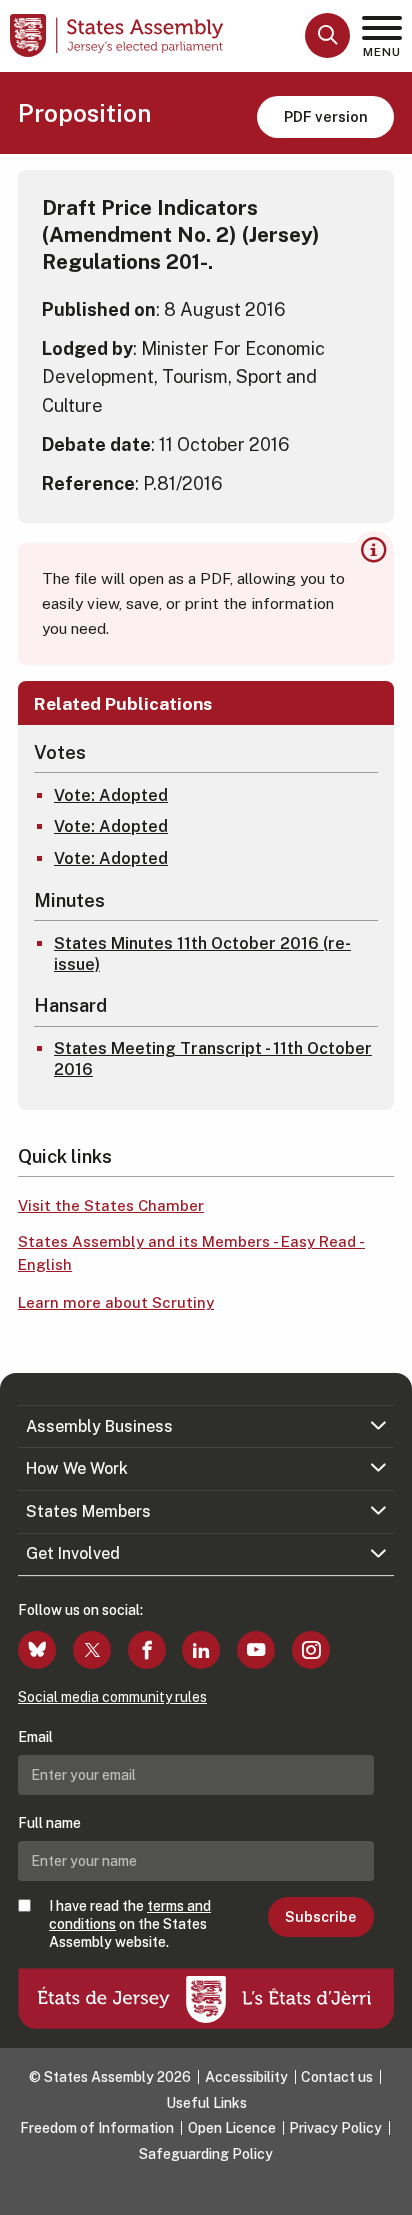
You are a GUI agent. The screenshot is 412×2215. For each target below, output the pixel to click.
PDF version (326, 116)
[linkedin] (201, 1650)
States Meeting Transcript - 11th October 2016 (213, 1059)
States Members (88, 1511)
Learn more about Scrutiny (116, 1302)
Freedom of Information (97, 2128)
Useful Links (206, 2103)
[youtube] (256, 1650)
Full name (49, 1823)
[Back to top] (387, 2190)
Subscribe (320, 1917)
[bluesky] (37, 1650)
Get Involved (73, 1553)
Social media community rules (112, 1697)
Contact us (337, 2077)
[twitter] (92, 1650)
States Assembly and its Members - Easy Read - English (191, 1253)
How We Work (77, 1468)
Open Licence (232, 2128)
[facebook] (147, 1650)
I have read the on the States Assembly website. (130, 1924)
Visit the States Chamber (111, 1205)
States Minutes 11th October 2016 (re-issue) (202, 954)
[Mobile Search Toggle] (327, 35)
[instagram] (311, 1650)
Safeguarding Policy (206, 2154)
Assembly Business (99, 1426)
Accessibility (246, 2077)
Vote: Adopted (111, 795)
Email (35, 1737)
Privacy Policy (335, 2128)
